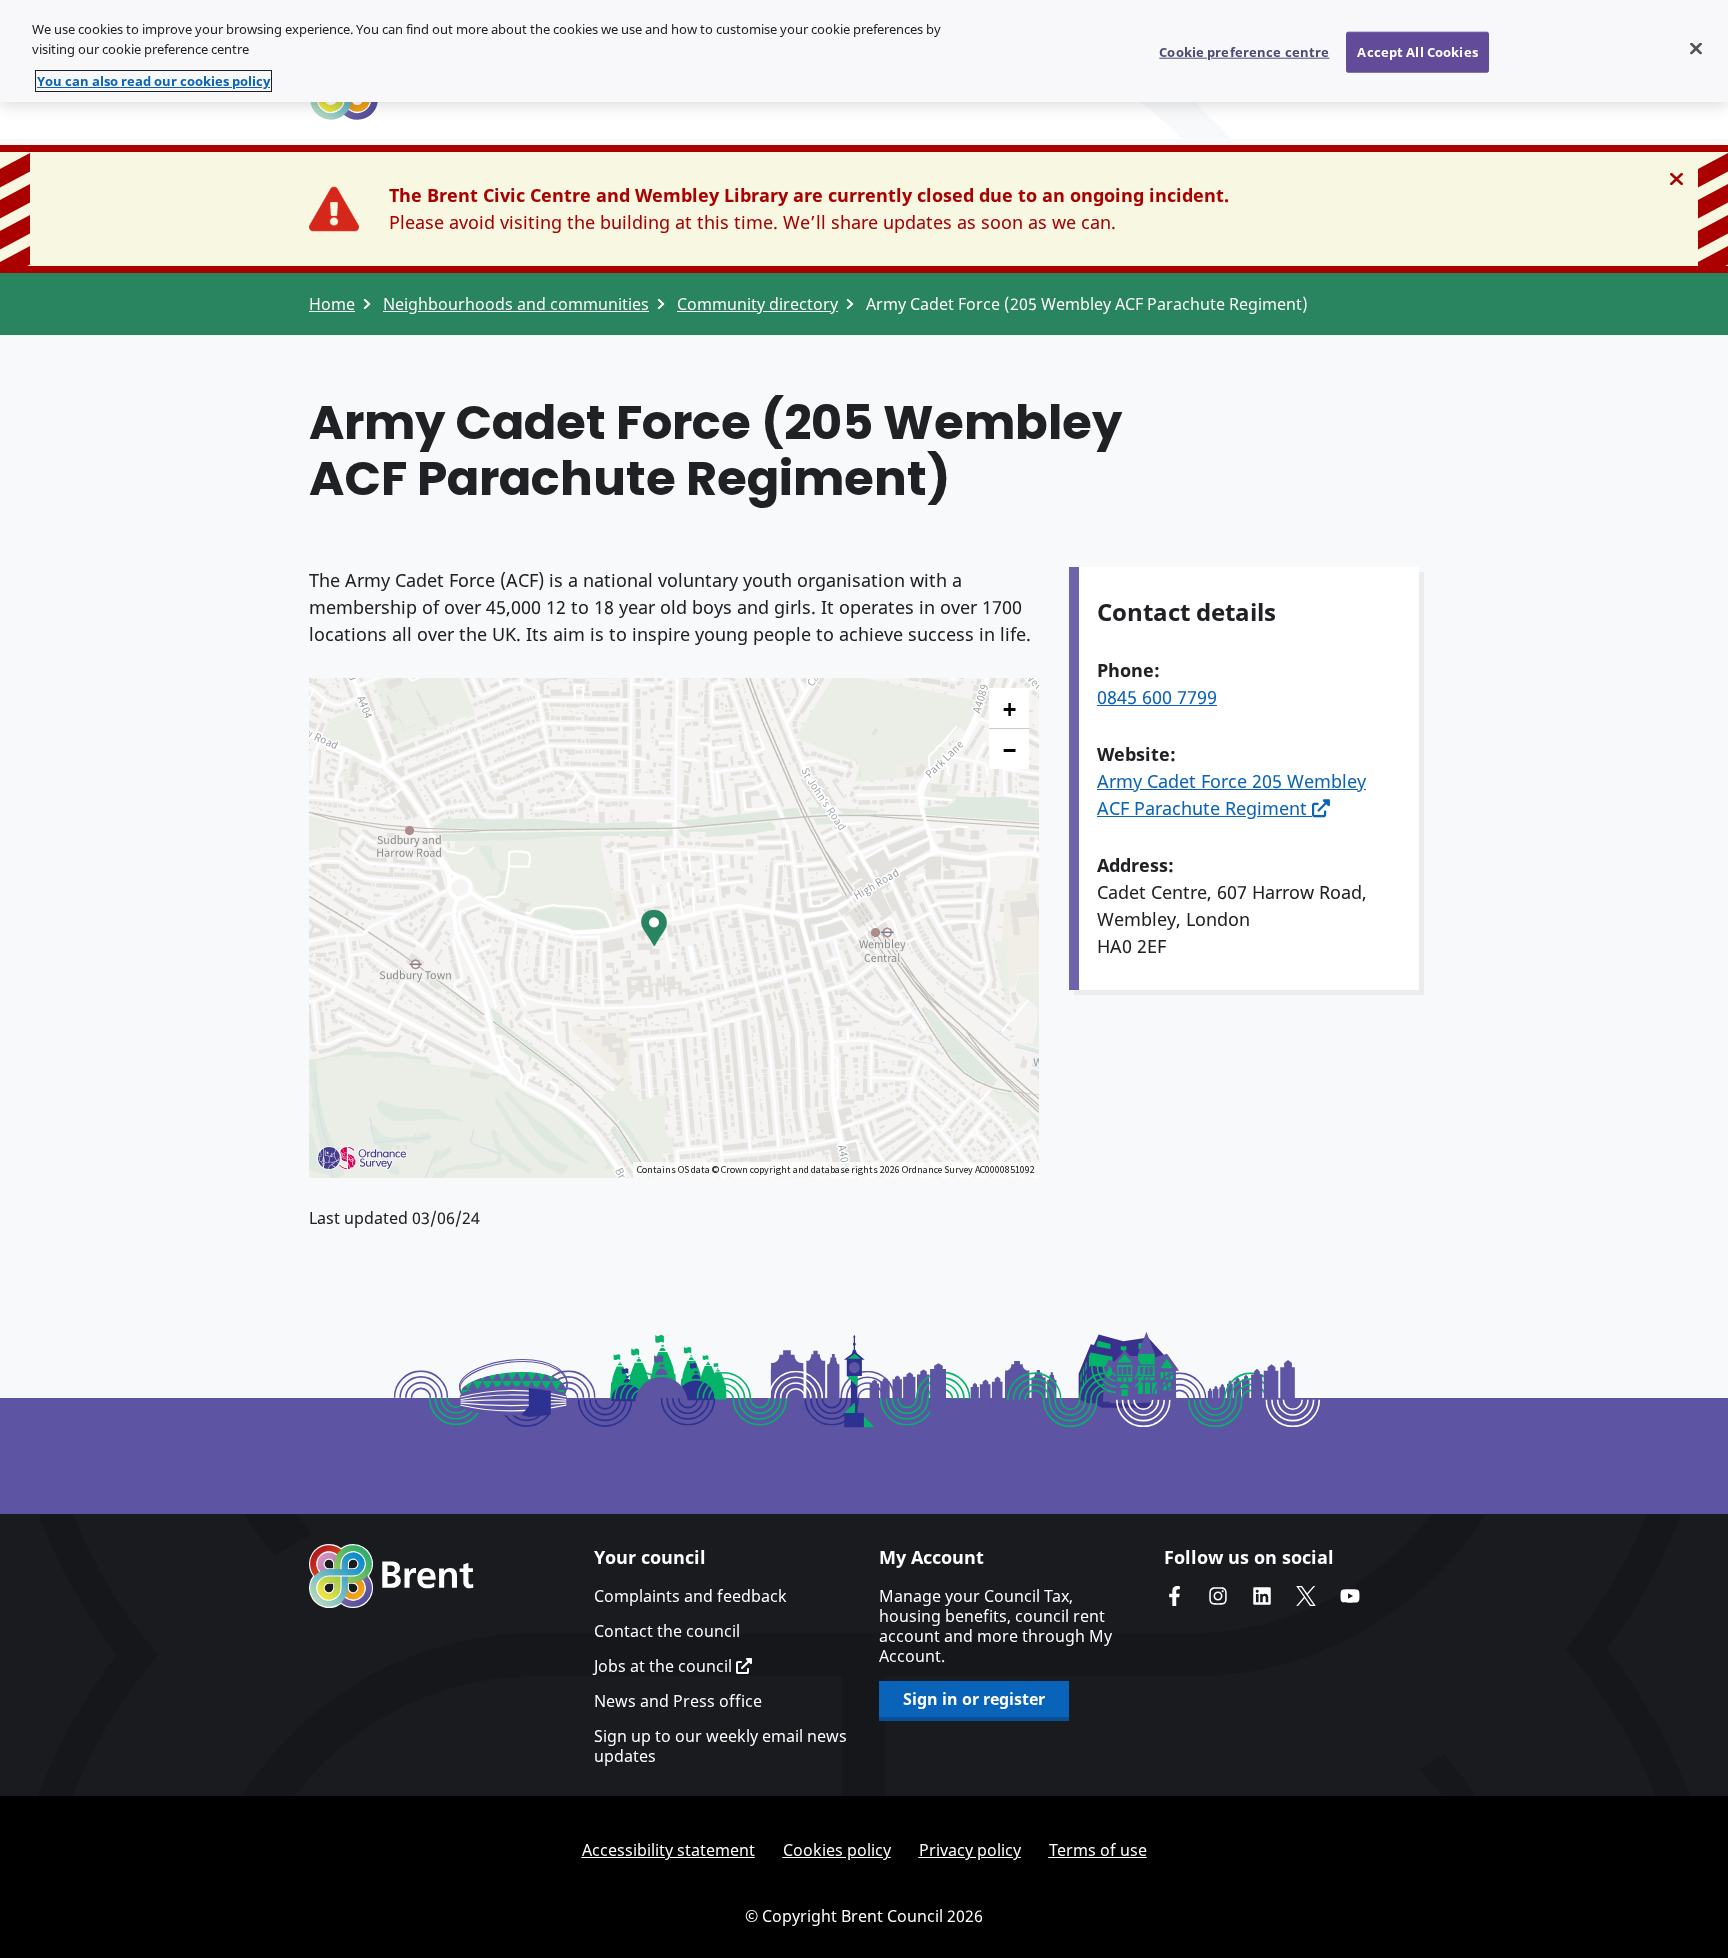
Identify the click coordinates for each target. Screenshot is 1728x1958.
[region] (864, 51)
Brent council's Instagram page (1218, 1596)
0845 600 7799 (1157, 697)
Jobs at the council (665, 1666)
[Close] (1696, 48)
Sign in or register (974, 1699)
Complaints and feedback (690, 1596)
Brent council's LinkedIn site (1262, 1596)
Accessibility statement (668, 1850)
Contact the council (667, 1631)
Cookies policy (837, 1850)
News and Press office (678, 1701)
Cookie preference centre (1244, 51)
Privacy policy (970, 1850)
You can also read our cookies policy (153, 81)
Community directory (757, 304)
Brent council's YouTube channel (1350, 1596)
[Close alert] (1676, 179)
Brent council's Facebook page (1174, 1596)
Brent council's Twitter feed (1306, 1596)
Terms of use (1098, 1850)
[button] (654, 928)
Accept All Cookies (1417, 51)
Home (332, 304)
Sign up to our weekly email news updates (720, 1746)
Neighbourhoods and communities (516, 304)
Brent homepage (391, 1576)
